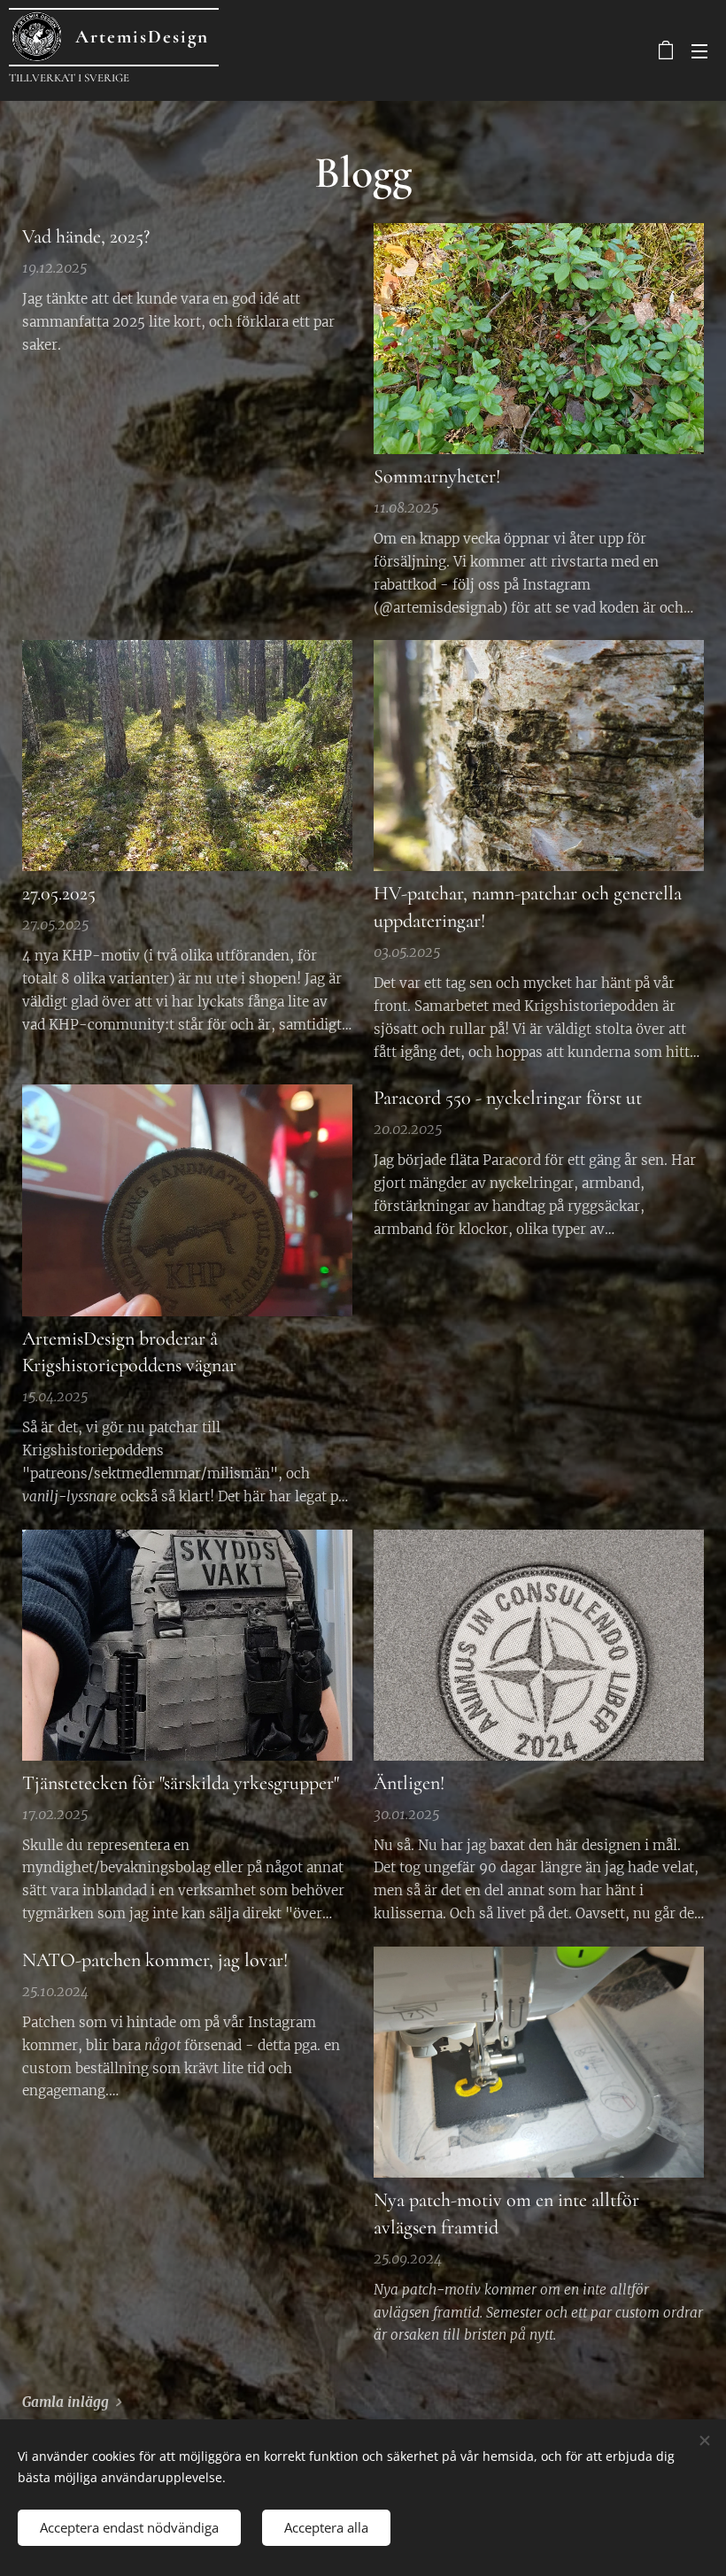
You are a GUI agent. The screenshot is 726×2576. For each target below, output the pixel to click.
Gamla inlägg (66, 2402)
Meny (699, 50)
